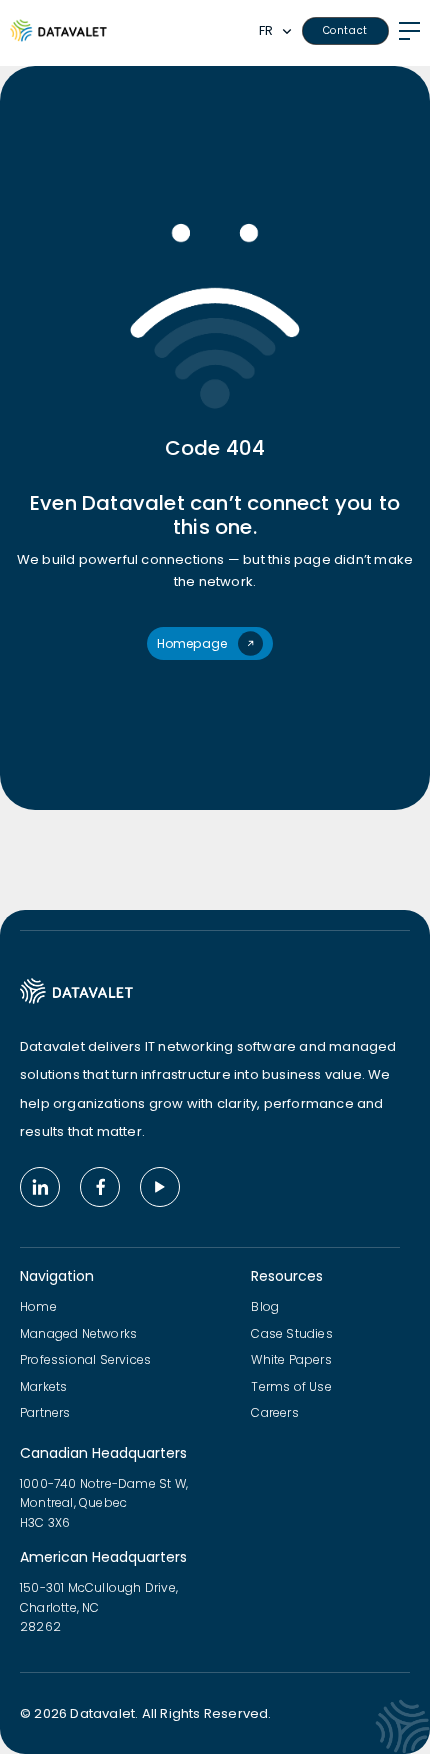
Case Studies (291, 1333)
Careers (274, 1412)
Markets (43, 1386)
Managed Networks (78, 1333)
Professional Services (85, 1359)
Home (38, 1306)
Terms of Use (291, 1386)
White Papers (291, 1359)
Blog (265, 1306)
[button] (280, 30)
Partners (45, 1412)
